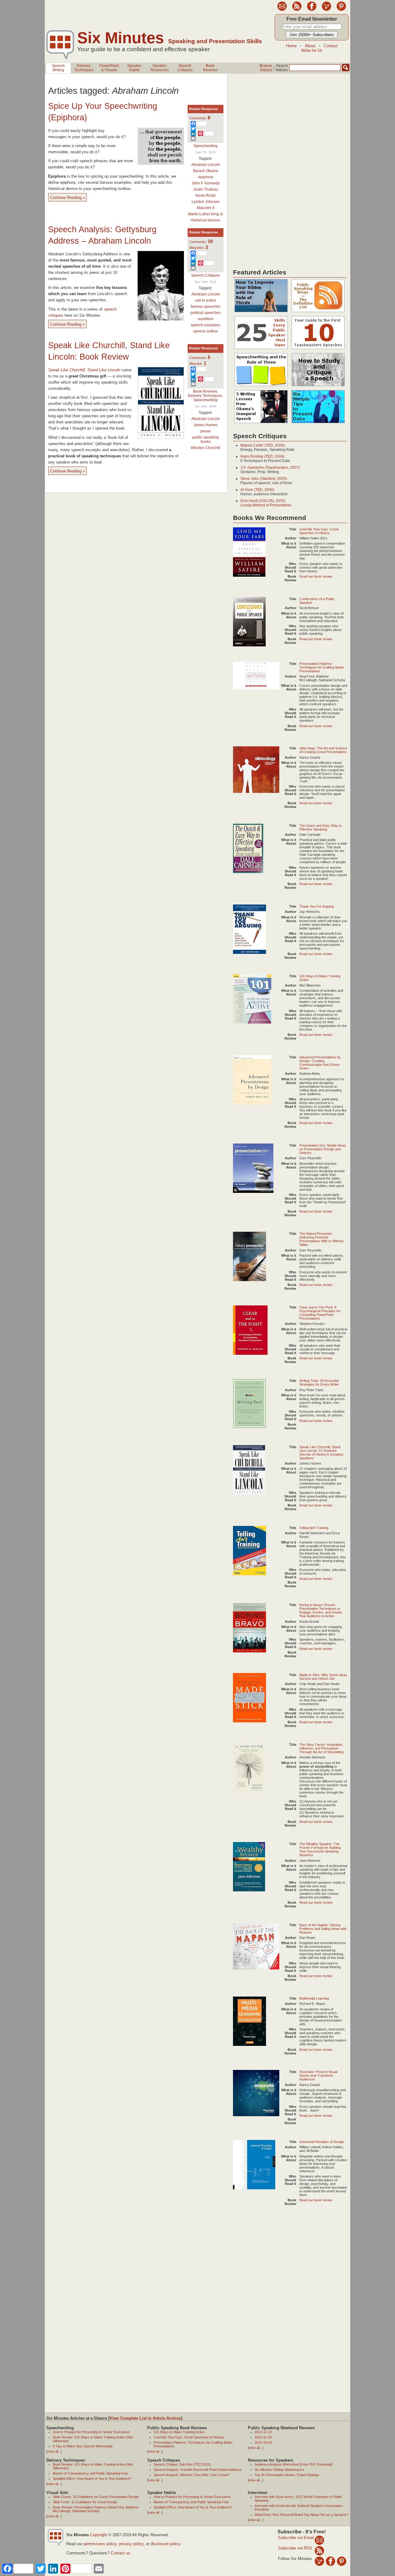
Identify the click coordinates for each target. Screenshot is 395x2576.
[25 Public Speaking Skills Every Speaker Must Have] (261, 349)
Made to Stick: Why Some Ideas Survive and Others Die (323, 1677)
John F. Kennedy (206, 183)
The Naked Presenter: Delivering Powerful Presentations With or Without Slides (321, 1239)
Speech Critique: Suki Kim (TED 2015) (182, 2464)
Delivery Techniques (205, 396)
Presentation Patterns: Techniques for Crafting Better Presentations (322, 667)
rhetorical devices (206, 220)
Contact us (121, 2553)
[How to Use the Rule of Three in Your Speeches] (261, 386)
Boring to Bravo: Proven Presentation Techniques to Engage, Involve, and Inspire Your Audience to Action (321, 1610)
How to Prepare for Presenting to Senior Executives (91, 2432)
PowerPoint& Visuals (109, 68)
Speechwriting (206, 146)
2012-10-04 (263, 2442)
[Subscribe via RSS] (319, 2550)
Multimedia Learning (314, 1998)
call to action (206, 300)
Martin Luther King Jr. (206, 214)
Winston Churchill (206, 448)
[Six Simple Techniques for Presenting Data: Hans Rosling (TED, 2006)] (318, 423)
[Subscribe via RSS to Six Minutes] (297, 10)
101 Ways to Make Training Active (179, 2432)
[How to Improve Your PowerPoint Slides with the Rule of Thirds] (261, 312)
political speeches (206, 313)
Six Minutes (121, 38)
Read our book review (316, 576)
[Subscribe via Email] (319, 2540)
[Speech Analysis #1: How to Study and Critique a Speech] (318, 386)
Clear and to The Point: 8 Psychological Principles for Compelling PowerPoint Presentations (320, 1313)
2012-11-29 (263, 2437)
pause (206, 431)
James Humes (206, 425)
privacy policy (131, 2544)
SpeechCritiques (185, 68)
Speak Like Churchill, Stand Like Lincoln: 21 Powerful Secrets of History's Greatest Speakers (321, 1453)
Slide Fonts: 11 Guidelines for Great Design (85, 2502)
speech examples (206, 325)
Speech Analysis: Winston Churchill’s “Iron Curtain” (192, 2475)
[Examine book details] (249, 575)
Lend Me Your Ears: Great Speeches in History (319, 531)
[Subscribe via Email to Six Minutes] (282, 10)
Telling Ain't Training (314, 1528)
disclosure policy (165, 2544)
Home (291, 46)
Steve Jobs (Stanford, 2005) (264, 479)
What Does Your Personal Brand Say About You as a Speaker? (301, 2515)
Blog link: (198, 364)
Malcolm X (206, 208)
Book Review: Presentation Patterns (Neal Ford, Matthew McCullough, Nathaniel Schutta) (96, 2509)
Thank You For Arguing (316, 906)
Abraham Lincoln (206, 165)
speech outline (206, 331)
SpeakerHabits (134, 68)
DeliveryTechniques (84, 68)
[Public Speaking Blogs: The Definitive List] (318, 312)
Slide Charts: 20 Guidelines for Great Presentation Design (96, 2497)
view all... (54, 2451)
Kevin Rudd (206, 196)
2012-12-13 (263, 2432)
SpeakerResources (160, 68)
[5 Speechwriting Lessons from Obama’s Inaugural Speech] (261, 423)
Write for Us (312, 50)
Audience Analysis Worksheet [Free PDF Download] (293, 2464)
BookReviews (210, 68)
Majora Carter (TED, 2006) (263, 445)
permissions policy (100, 2544)
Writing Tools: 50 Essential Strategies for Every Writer (319, 1383)
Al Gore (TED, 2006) (257, 490)
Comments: (200, 118)
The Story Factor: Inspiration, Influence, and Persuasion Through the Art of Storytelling (321, 1748)
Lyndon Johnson (206, 202)
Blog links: (199, 248)
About (310, 46)
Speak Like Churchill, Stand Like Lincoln (84, 370)
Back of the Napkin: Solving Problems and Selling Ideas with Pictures (323, 1929)
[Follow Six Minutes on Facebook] (312, 10)
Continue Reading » (67, 198)
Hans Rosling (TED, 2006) (262, 456)
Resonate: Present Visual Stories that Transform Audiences (318, 2075)
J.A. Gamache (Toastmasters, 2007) (270, 468)
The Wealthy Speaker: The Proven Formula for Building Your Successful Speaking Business (320, 1849)
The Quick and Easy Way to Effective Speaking (320, 827)
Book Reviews (205, 391)
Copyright (99, 2535)
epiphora (206, 177)
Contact (331, 46)
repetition (206, 319)
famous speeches (206, 307)
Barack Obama (206, 171)
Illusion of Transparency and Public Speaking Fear (90, 2473)
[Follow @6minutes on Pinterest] (341, 10)
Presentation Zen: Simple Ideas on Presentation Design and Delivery (323, 1149)
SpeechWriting (58, 68)
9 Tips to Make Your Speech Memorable (83, 2446)
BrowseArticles (266, 68)
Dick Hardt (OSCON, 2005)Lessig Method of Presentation (266, 503)
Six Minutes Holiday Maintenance (279, 2470)
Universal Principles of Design (322, 2142)
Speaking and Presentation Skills (215, 41)
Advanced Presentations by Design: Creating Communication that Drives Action (320, 1063)
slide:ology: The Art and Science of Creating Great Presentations (323, 750)
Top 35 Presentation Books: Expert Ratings (287, 2475)
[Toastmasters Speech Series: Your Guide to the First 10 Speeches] (318, 349)
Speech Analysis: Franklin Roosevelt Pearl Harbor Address (198, 2470)
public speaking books (206, 439)
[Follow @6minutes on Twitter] (326, 10)
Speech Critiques (206, 275)
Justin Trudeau (206, 189)
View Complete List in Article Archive (145, 2418)
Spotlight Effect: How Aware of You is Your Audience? (92, 2479)
